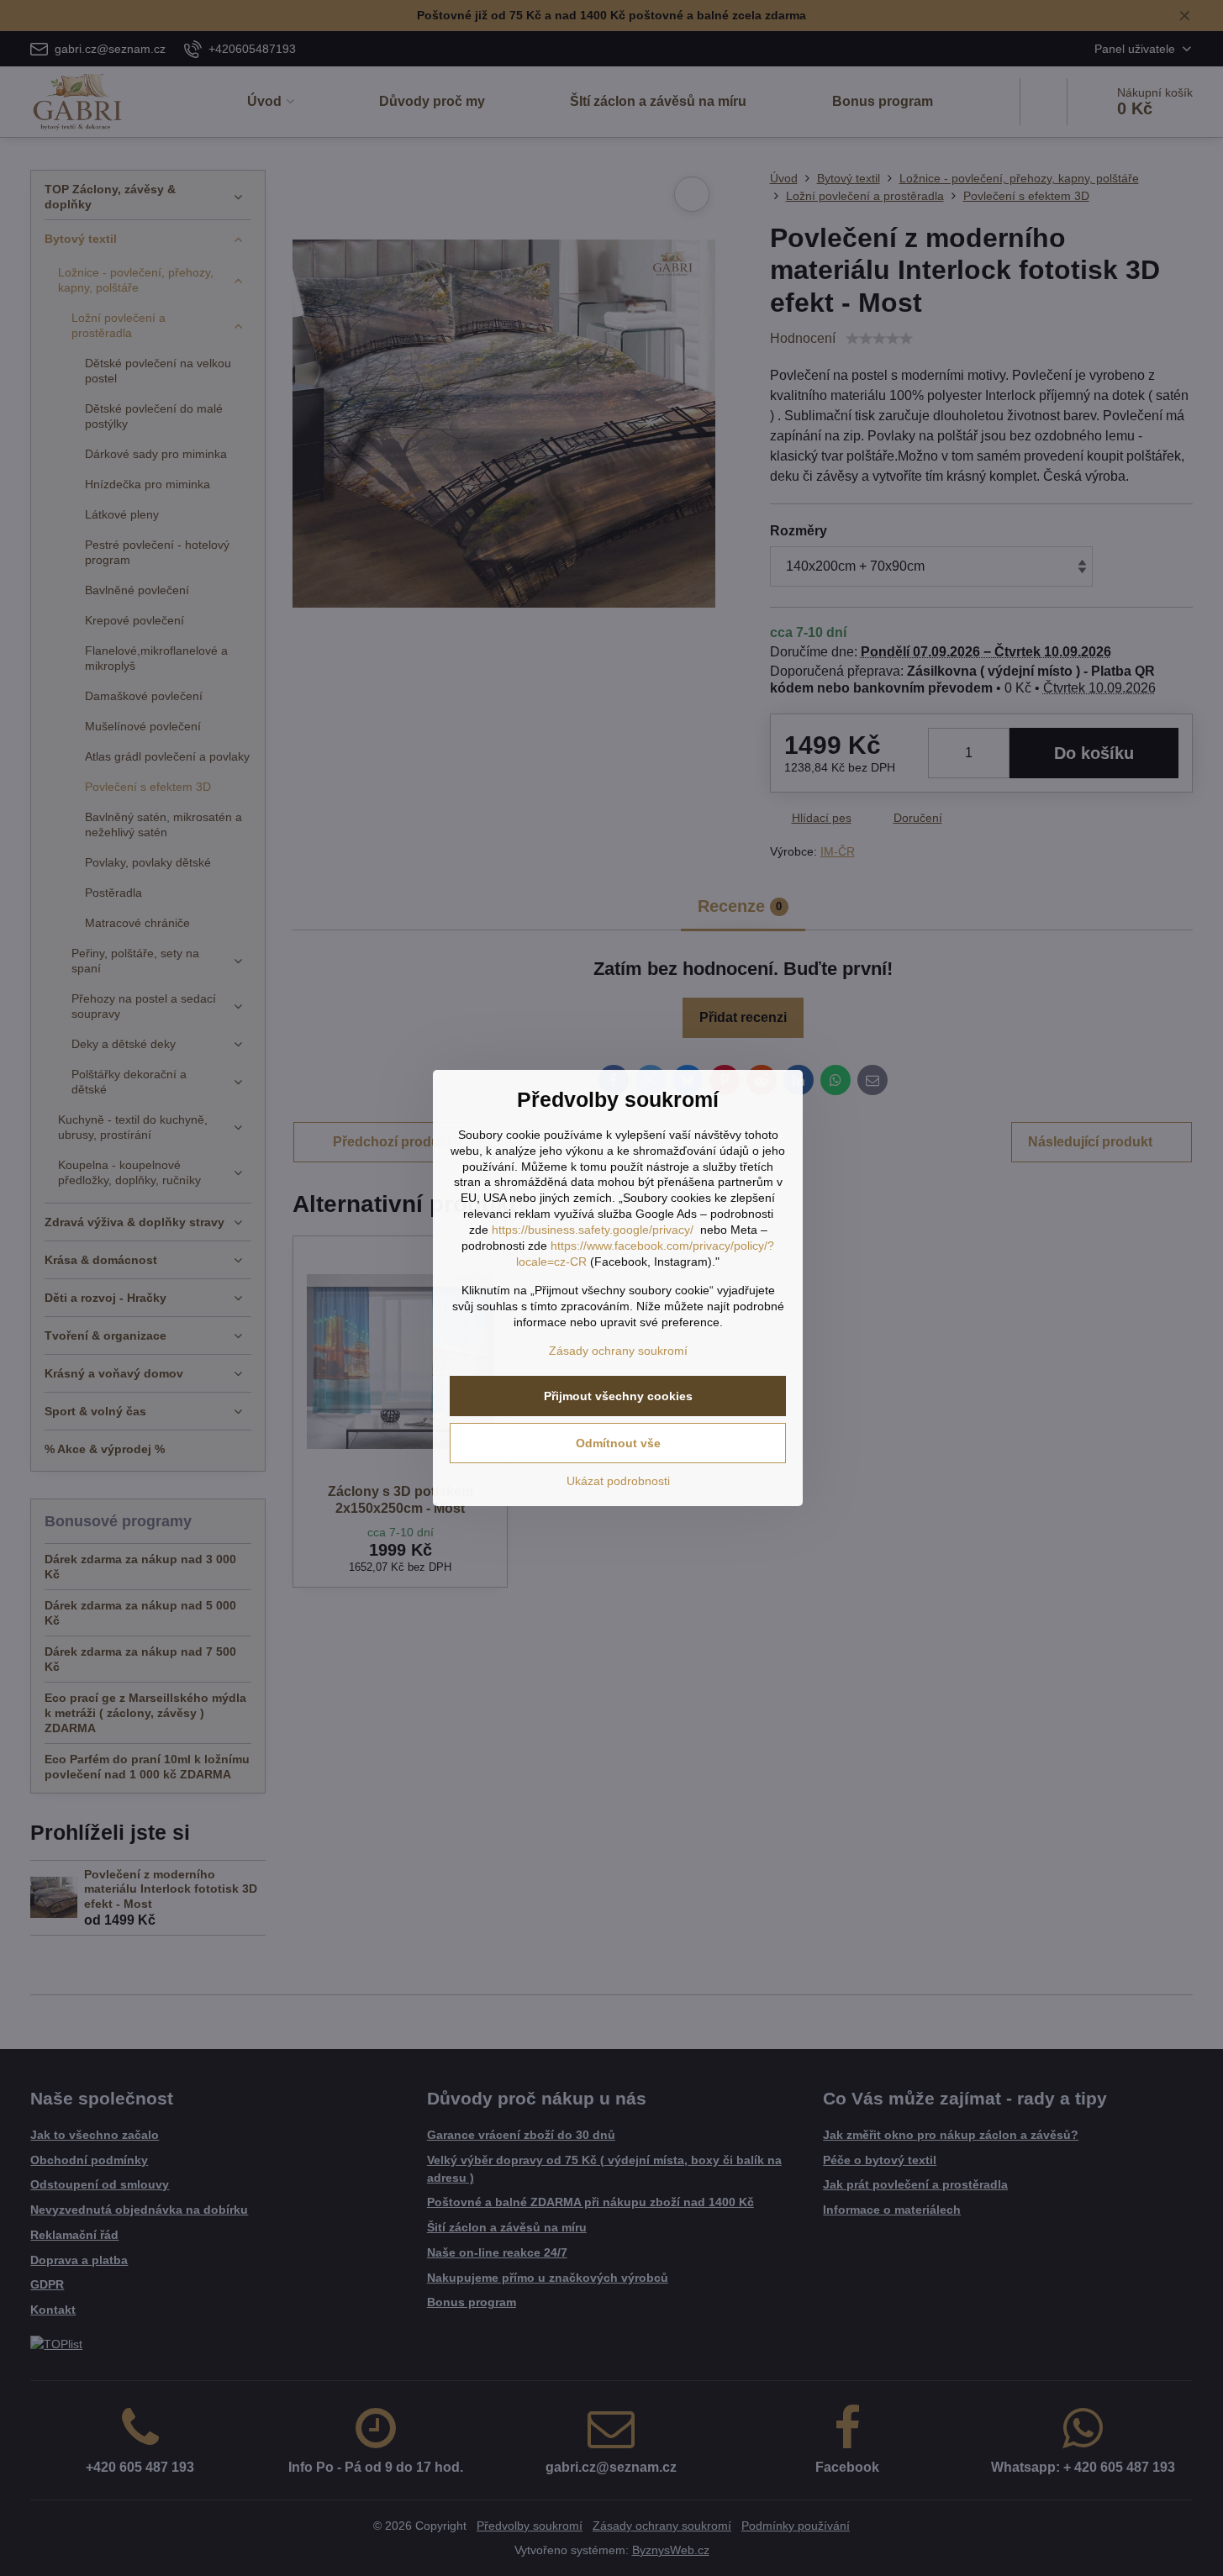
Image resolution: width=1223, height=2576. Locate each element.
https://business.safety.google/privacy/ (593, 1230)
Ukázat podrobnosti (618, 1481)
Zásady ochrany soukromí (618, 1351)
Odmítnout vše (618, 1443)
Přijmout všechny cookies (618, 1396)
